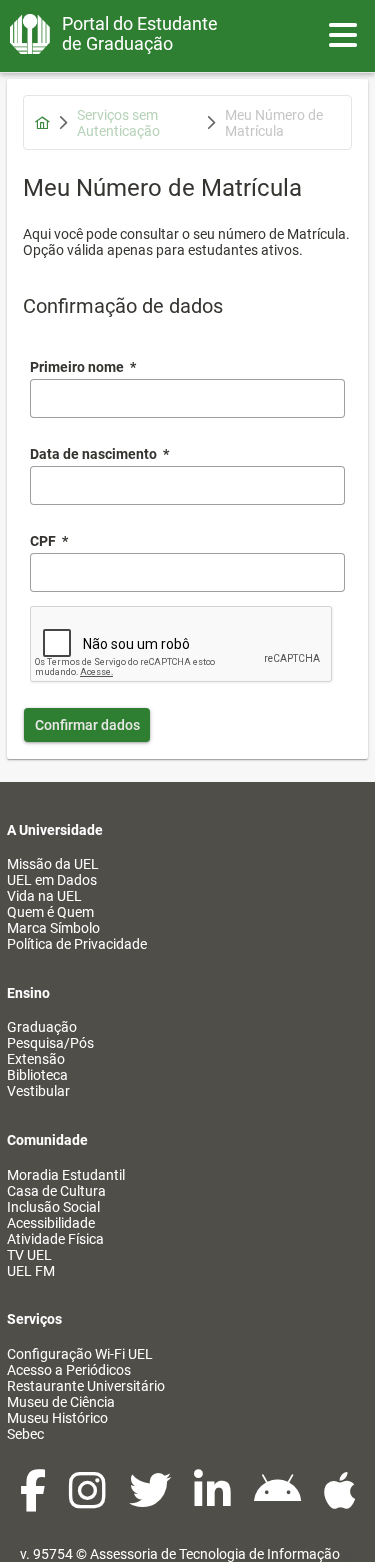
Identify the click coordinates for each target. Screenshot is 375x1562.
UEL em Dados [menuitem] (52, 880)
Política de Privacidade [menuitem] (77, 944)
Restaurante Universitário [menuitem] (86, 1386)
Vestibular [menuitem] (38, 1091)
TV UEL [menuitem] (29, 1255)
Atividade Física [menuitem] (55, 1239)
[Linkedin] (214, 1501)
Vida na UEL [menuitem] (44, 896)
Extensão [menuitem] (36, 1059)
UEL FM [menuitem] (31, 1271)
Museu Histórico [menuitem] (57, 1418)
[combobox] (187, 485)
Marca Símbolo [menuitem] (53, 928)
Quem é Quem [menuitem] (50, 912)
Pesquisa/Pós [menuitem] (50, 1043)
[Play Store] (279, 1501)
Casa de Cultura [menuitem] (56, 1191)
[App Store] (340, 1501)
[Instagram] (89, 1501)
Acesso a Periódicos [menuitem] (69, 1370)
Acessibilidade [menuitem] (51, 1223)
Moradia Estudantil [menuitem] (66, 1175)
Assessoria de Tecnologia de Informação (215, 1554)
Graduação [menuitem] (42, 1027)
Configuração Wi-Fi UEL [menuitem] (80, 1354)
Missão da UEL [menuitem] (53, 864)
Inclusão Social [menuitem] (53, 1207)
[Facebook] (34, 1501)
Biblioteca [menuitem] (37, 1075)
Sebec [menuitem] (25, 1434)
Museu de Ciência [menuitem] (61, 1402)
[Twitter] (151, 1501)
